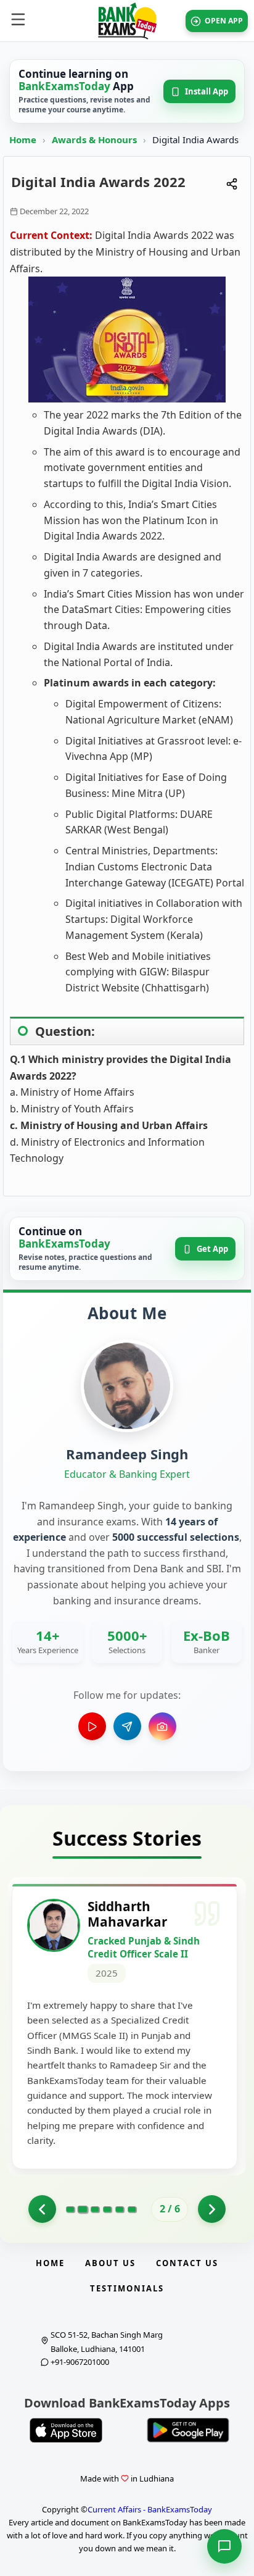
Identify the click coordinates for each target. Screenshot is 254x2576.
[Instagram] (162, 1726)
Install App (207, 91)
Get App (212, 1249)
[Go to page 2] (82, 2209)
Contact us (187, 2263)
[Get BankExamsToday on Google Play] (188, 2430)
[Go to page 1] (42, 2209)
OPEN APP (224, 21)
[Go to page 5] (120, 2209)
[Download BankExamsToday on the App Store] (66, 2430)
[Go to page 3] (95, 2209)
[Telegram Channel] (127, 1726)
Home (23, 140)
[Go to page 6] (132, 2209)
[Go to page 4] (107, 2209)
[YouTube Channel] (92, 1726)
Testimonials (127, 2288)
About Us (110, 2263)
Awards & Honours (96, 140)
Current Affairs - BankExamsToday (150, 2509)
